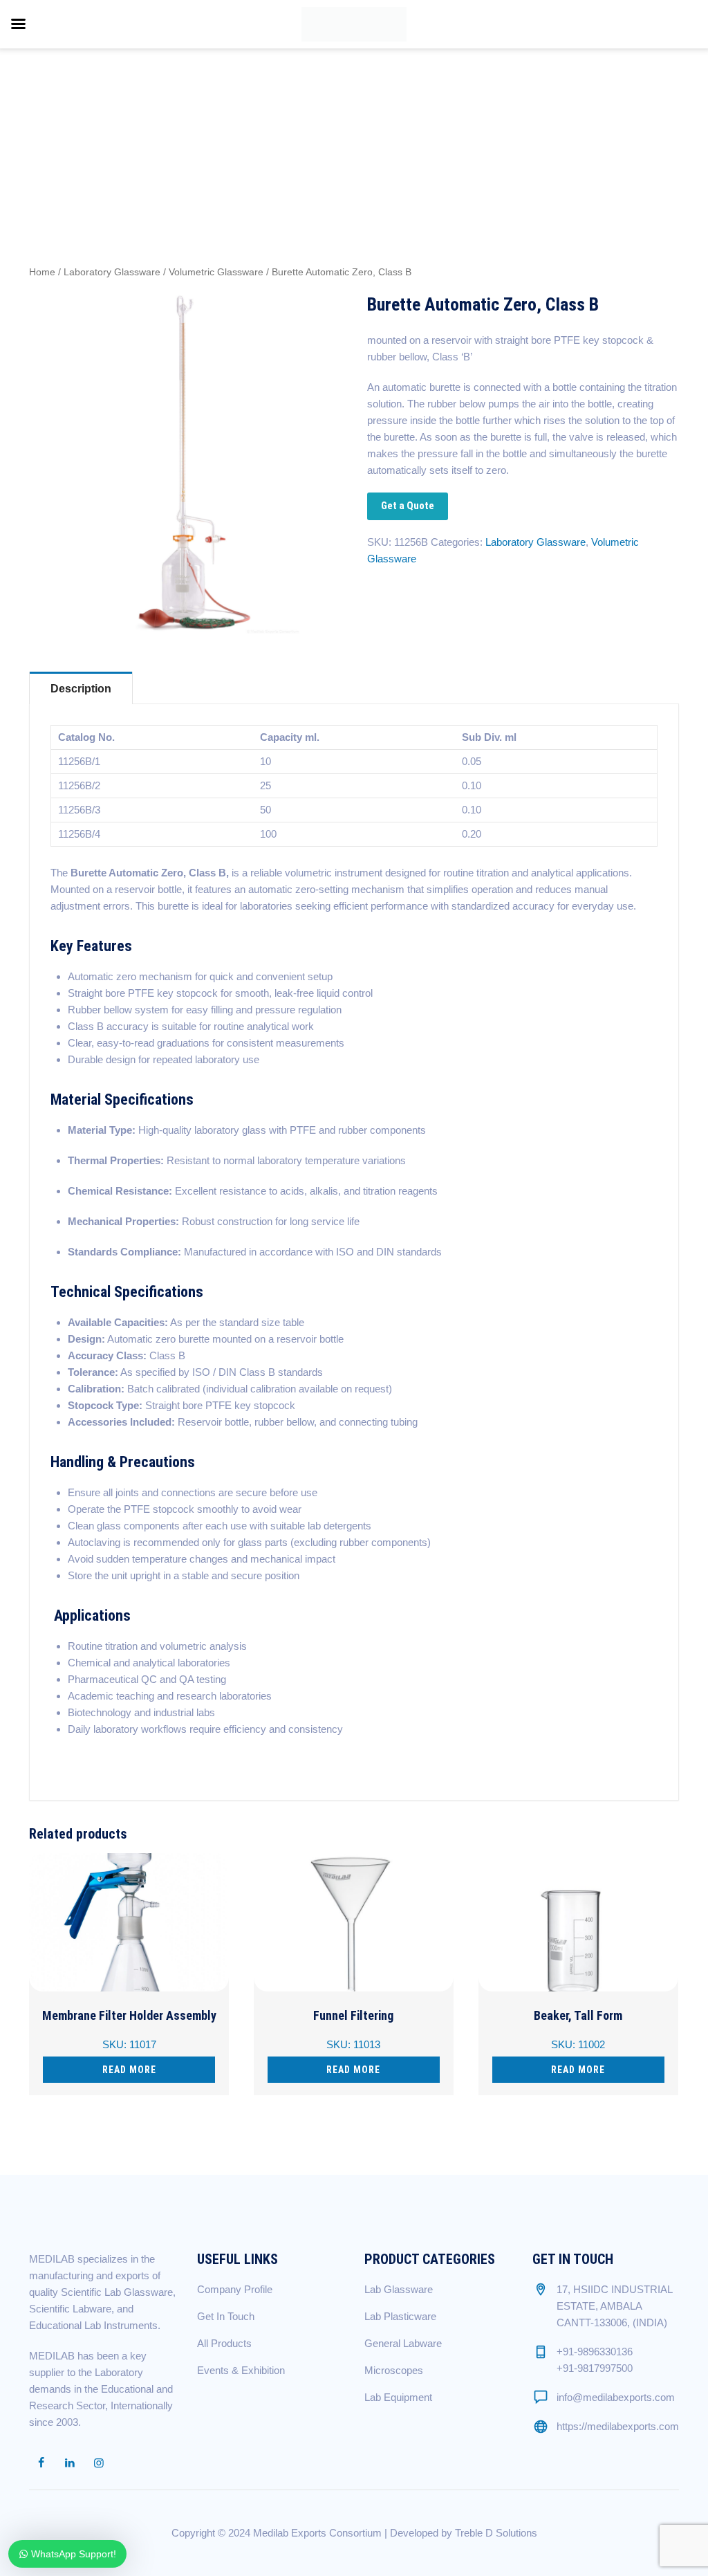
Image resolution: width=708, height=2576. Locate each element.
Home (42, 272)
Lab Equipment (398, 2397)
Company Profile (235, 2289)
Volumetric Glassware (216, 272)
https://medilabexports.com (618, 2426)
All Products (224, 2343)
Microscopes (394, 2370)
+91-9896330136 (595, 2352)
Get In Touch (226, 2316)
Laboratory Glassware (112, 272)
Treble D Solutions (496, 2533)
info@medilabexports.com (616, 2397)
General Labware (403, 2343)
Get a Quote (408, 506)
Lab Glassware (399, 2289)
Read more (129, 2070)
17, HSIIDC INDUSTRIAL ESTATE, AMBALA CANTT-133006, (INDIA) (614, 2306)
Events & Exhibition (241, 2370)
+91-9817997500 (595, 2368)
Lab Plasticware (400, 2316)
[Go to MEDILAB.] (494, 113)
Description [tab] (81, 689)
